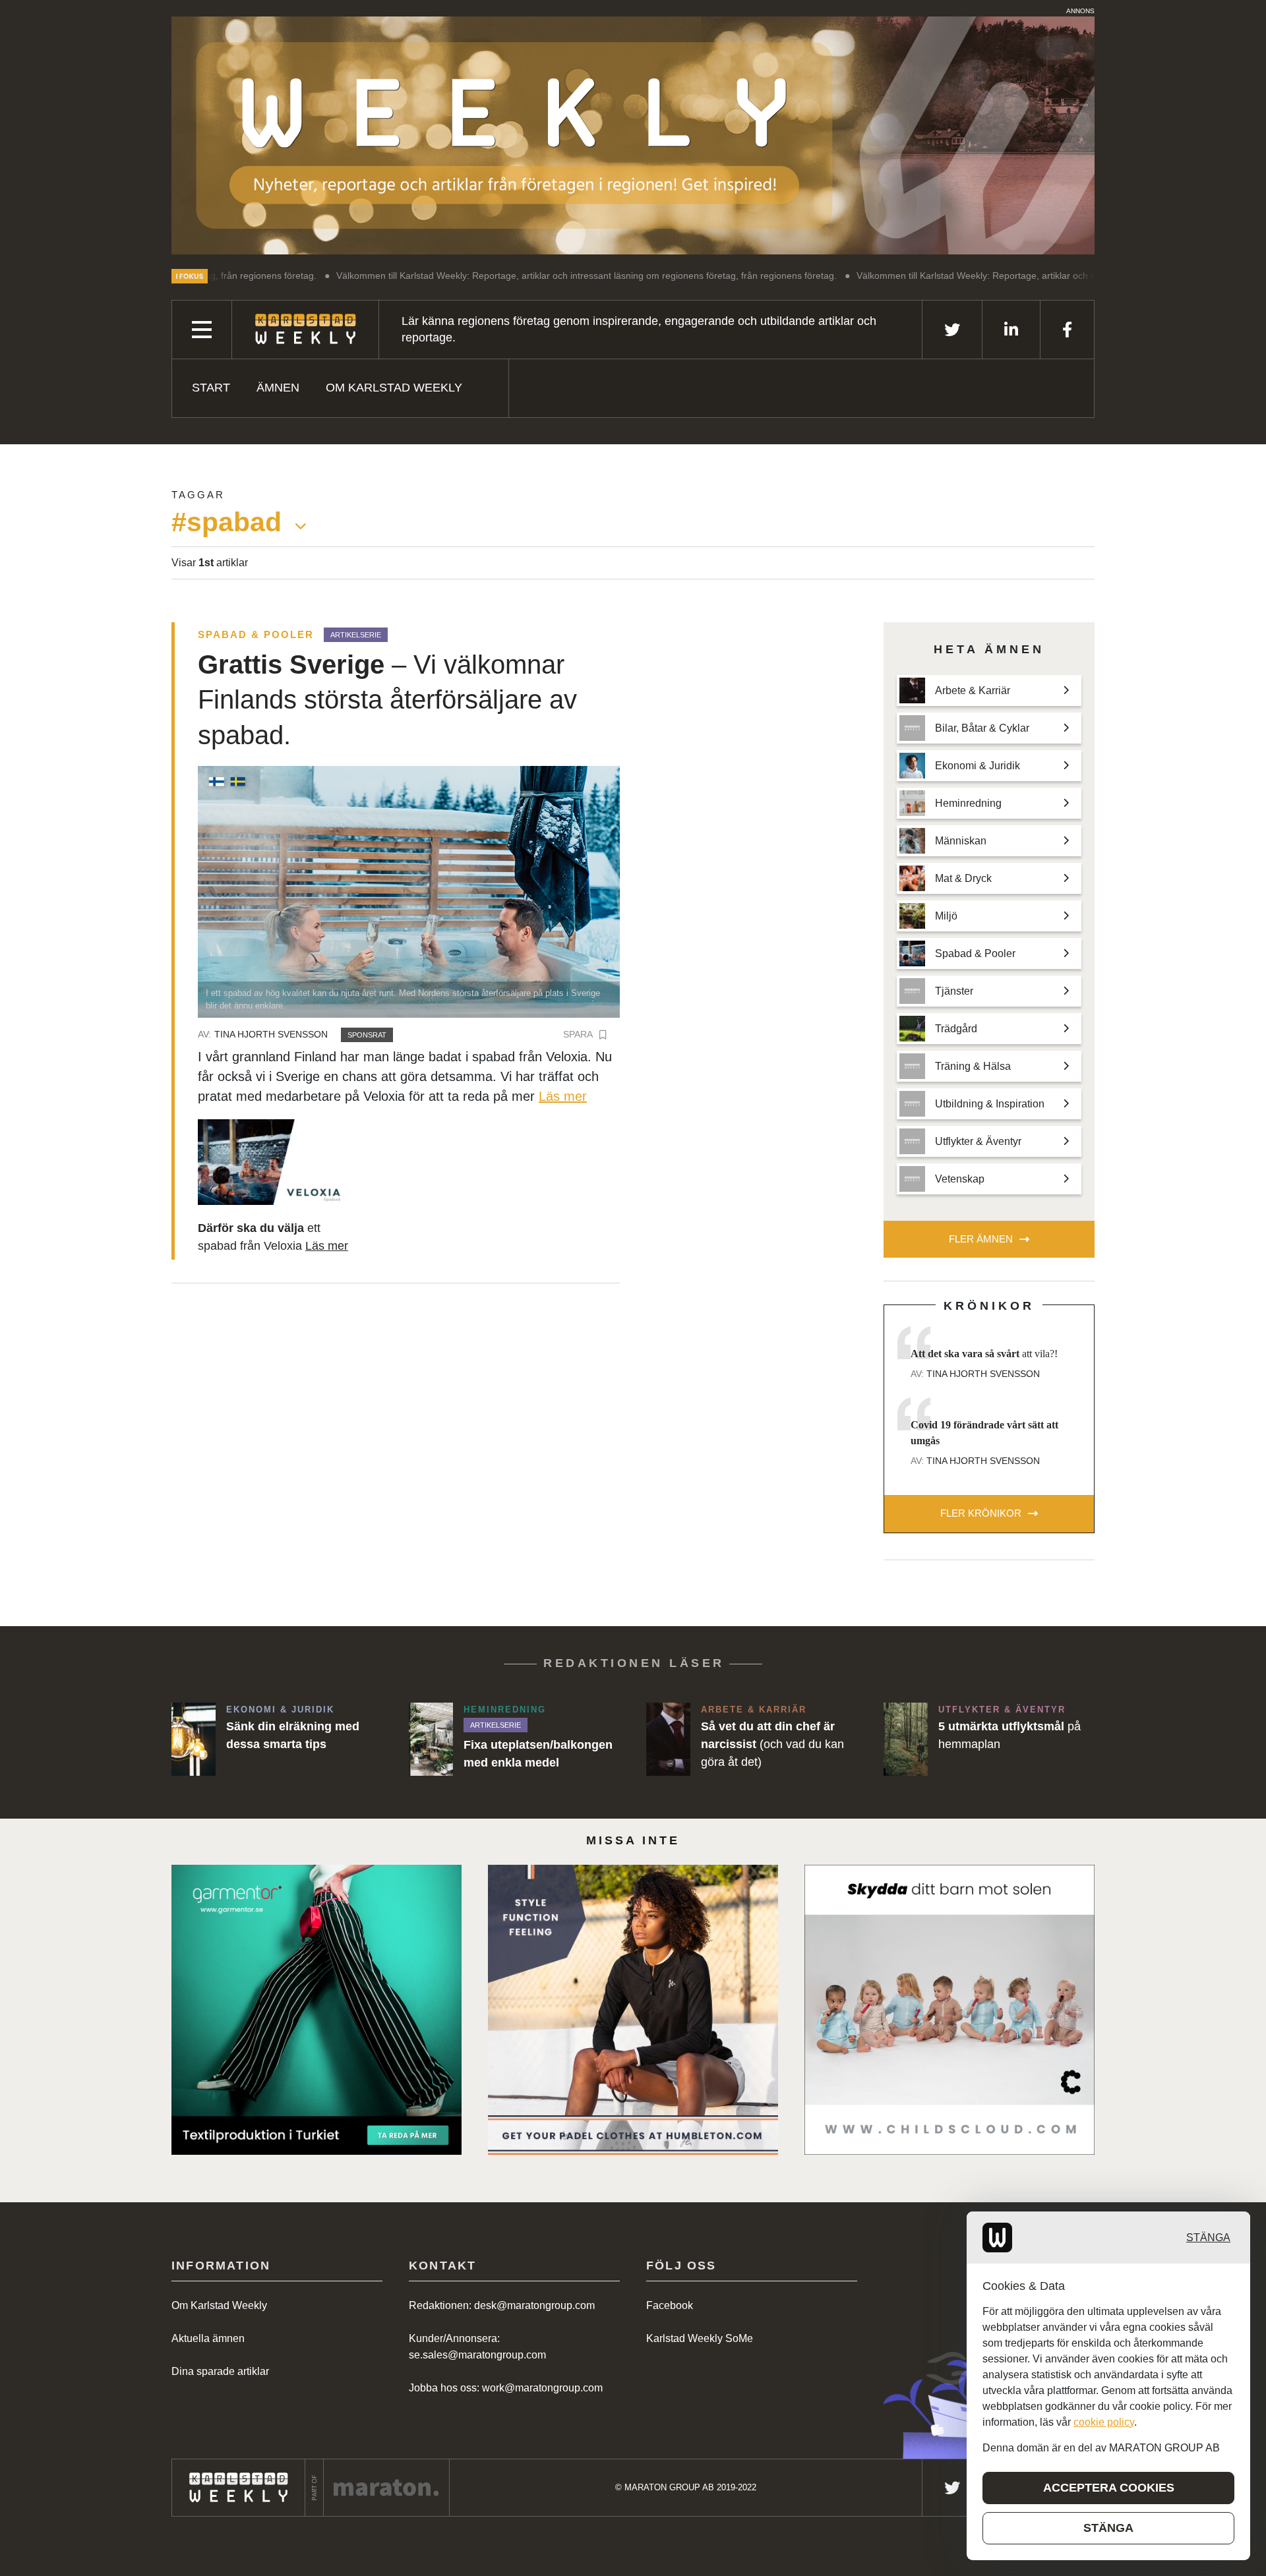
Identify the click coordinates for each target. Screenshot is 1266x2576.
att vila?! (984, 1354)
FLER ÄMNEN (981, 1239)
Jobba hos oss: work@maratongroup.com (506, 2388)
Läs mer (563, 1096)
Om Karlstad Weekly (394, 388)
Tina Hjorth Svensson (271, 1034)
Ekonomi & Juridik (280, 1710)
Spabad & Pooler (256, 634)
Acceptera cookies (1109, 2488)
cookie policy (1104, 2422)
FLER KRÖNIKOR (981, 1513)
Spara (578, 1034)
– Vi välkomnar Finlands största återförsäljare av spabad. (387, 700)
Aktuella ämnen (208, 2338)
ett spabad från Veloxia (273, 1237)
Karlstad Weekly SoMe (700, 2338)
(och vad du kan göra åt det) (772, 1744)
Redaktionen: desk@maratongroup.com (502, 2305)
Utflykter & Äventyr (1002, 1710)
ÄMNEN (278, 388)
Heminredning (505, 1710)
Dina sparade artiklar (220, 2371)
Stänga (1208, 2238)
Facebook (670, 2305)
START (211, 388)
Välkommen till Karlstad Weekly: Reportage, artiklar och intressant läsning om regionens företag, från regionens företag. (461, 276)
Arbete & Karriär (754, 1710)
